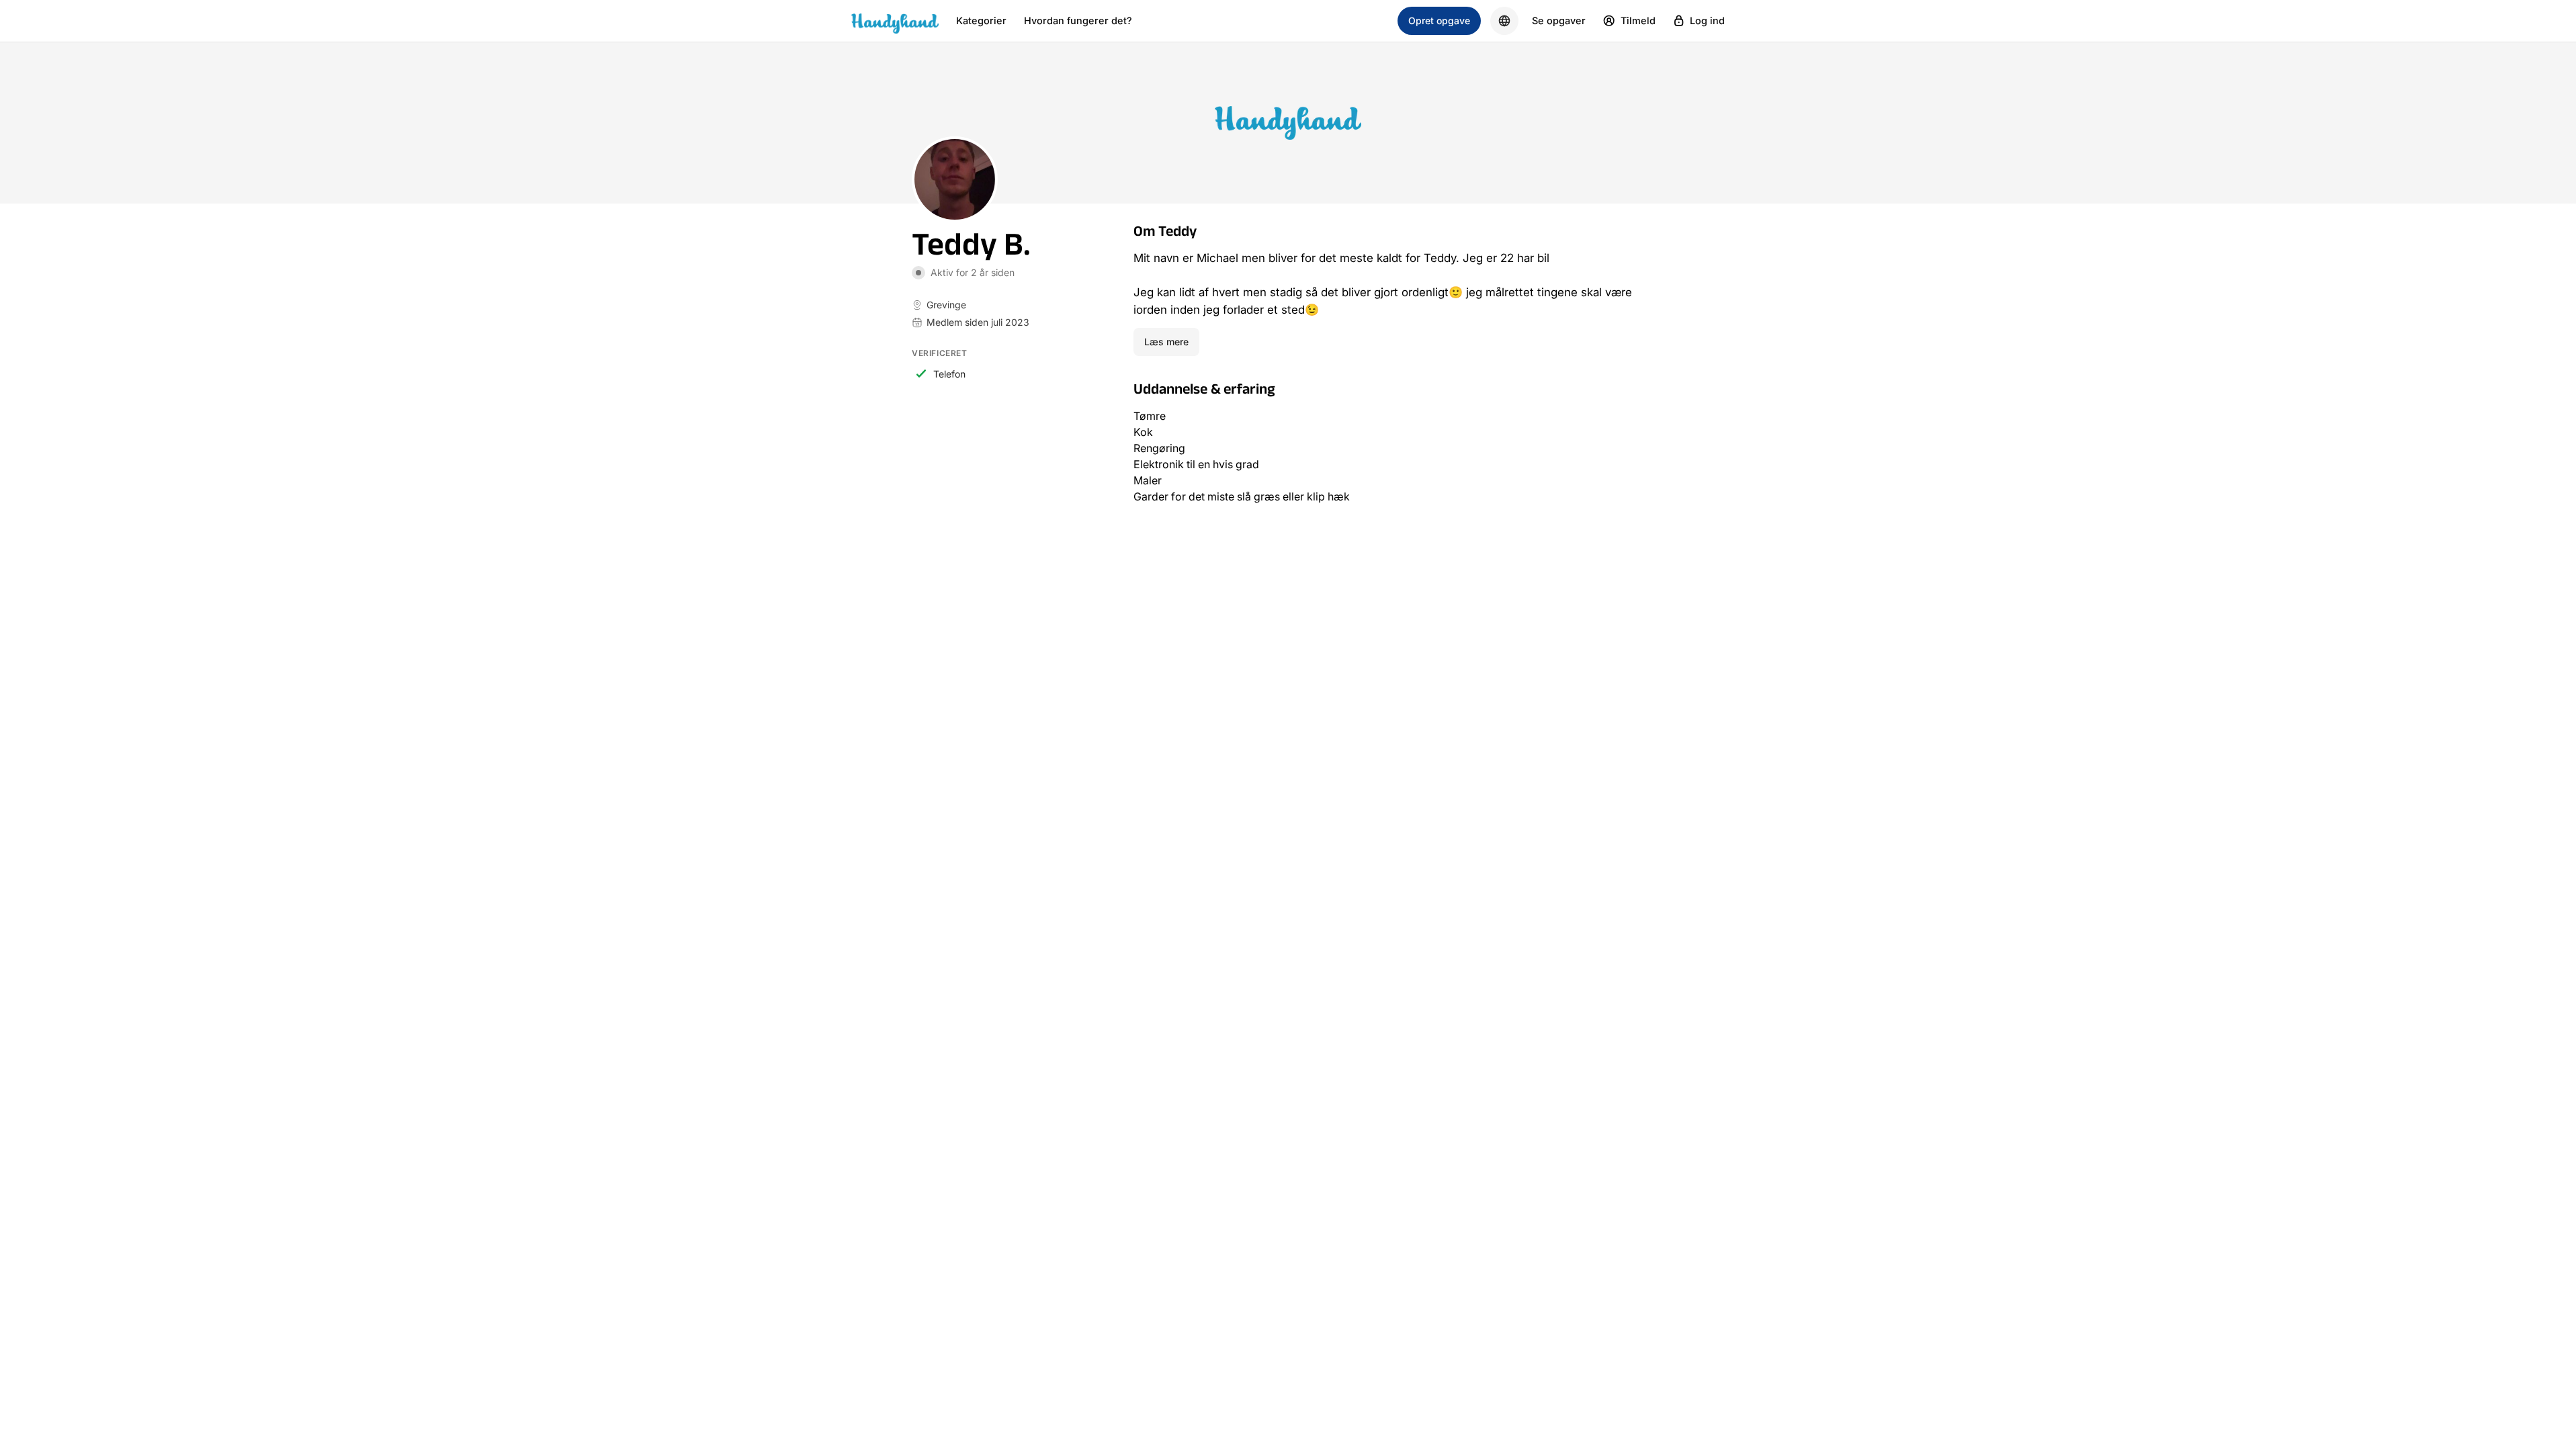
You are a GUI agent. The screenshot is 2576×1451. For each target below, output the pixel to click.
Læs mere (1166, 342)
